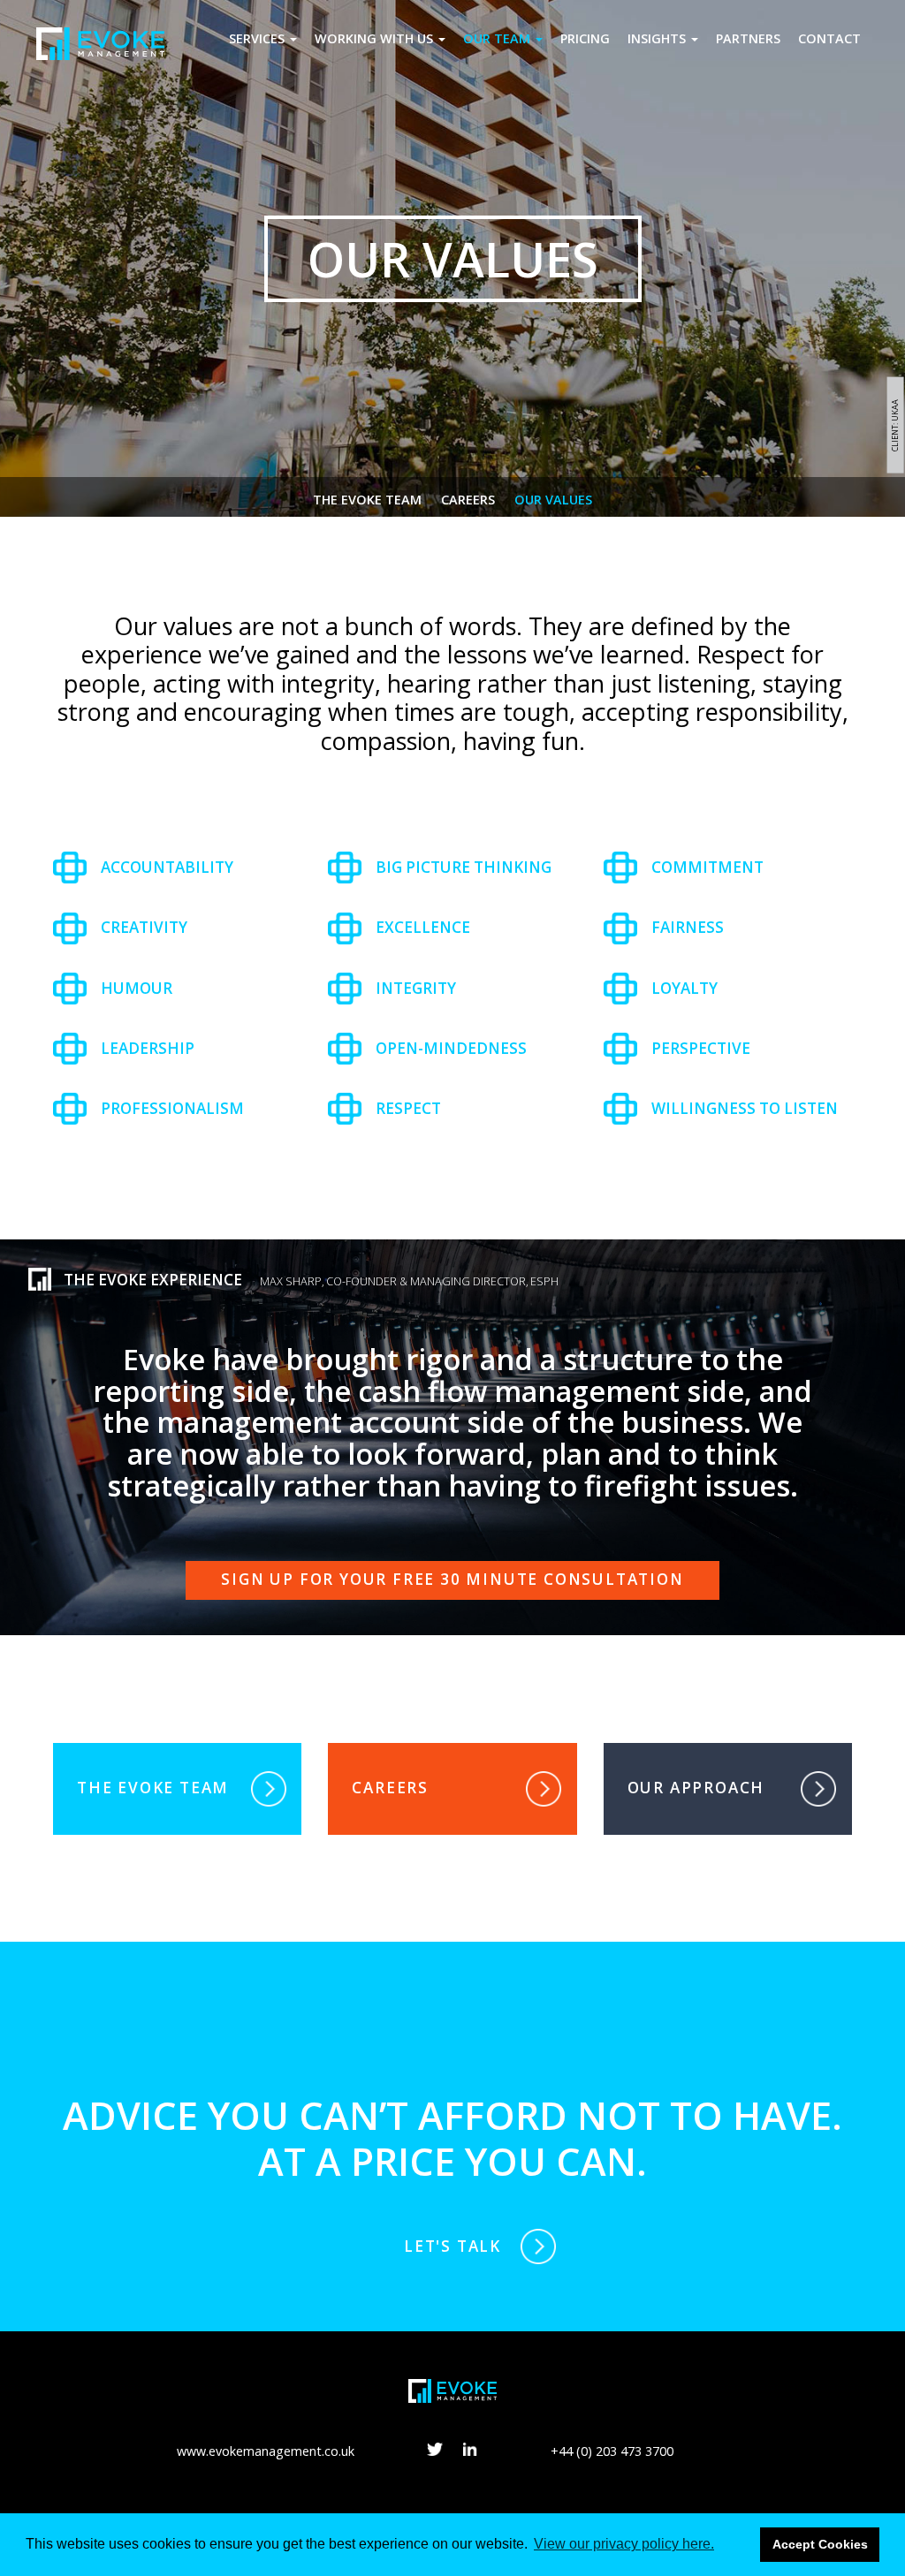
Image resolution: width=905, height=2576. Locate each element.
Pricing (585, 38)
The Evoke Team (367, 500)
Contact (829, 38)
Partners (748, 38)
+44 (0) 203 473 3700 (612, 2451)
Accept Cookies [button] (820, 2544)
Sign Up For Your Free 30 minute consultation (452, 1579)
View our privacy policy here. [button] (624, 2544)
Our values (553, 500)
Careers (468, 500)
